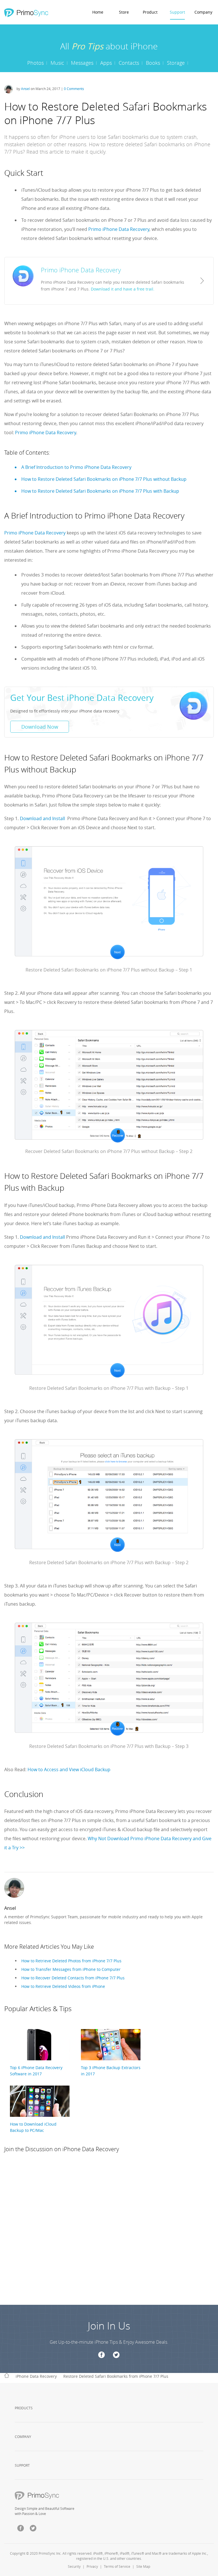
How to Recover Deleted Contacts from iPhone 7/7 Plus (73, 1978)
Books (153, 63)
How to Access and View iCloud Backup (68, 1769)
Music (57, 63)
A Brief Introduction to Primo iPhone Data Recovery (76, 467)
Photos (35, 63)
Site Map (143, 2566)
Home (98, 12)
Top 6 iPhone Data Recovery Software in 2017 (36, 2071)
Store (124, 12)
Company (203, 12)
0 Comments (74, 89)
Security (74, 2566)
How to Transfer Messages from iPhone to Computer (71, 1969)
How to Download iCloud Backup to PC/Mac (33, 2127)
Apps (106, 63)
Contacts (129, 63)
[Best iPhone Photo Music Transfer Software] (26, 13)
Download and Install (42, 818)
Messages (82, 63)
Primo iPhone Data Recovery (119, 229)
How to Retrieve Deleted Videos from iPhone (63, 1986)
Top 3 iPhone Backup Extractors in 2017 (111, 2071)
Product (150, 12)
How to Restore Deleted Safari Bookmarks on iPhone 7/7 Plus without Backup (104, 479)
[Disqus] (109, 2234)
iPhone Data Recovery (36, 2376)
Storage (176, 63)
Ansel (25, 89)
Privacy (92, 2566)
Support (177, 12)
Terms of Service (117, 2566)
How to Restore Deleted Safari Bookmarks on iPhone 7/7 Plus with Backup (100, 491)
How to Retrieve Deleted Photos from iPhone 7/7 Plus (71, 1961)
